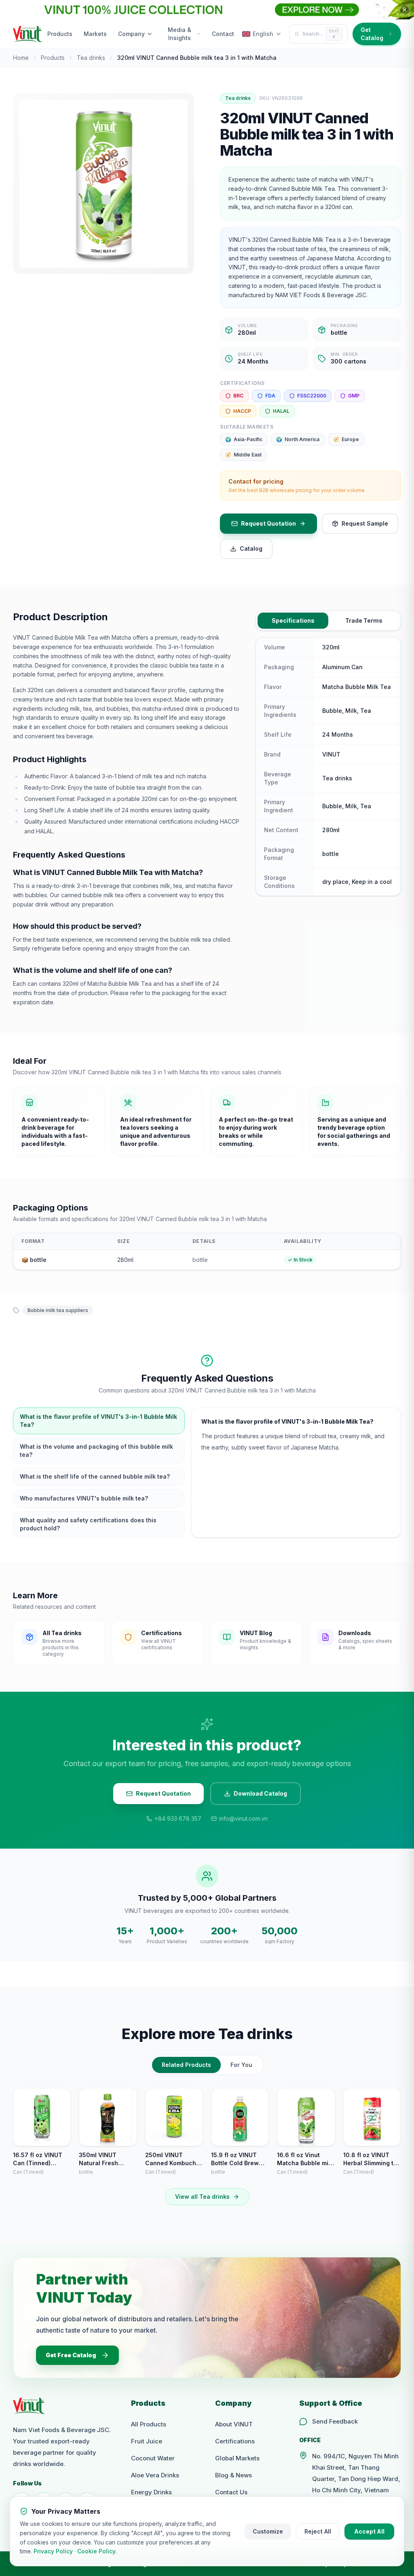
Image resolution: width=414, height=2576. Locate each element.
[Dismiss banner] (405, 10)
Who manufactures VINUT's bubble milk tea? (84, 1498)
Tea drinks (91, 58)
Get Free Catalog (71, 2355)
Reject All (318, 2531)
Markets (95, 34)
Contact (223, 34)
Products (60, 34)
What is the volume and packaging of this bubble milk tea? (96, 1451)
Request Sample (365, 523)
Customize (268, 2531)
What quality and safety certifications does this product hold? (88, 1524)
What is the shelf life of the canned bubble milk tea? (95, 1476)
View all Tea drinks (202, 2197)
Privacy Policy (53, 2551)
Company (131, 34)
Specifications (293, 620)
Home (21, 58)
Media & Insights (180, 34)
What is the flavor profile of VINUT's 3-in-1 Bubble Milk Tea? (98, 1421)
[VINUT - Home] (28, 34)
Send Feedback (335, 2421)
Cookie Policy (96, 2551)
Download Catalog (260, 1793)
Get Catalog (372, 34)
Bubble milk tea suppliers (58, 1310)
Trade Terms (364, 620)
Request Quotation (268, 523)
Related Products (186, 2065)
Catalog (251, 548)
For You (241, 2065)
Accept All (369, 2531)
